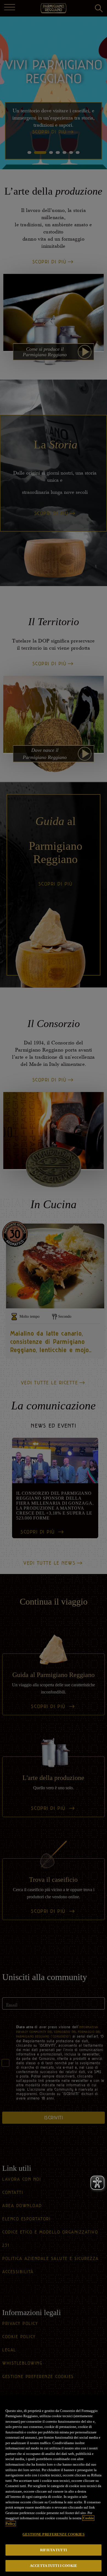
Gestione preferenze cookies (54, 2534)
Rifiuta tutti (54, 2550)
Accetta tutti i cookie (54, 2566)
